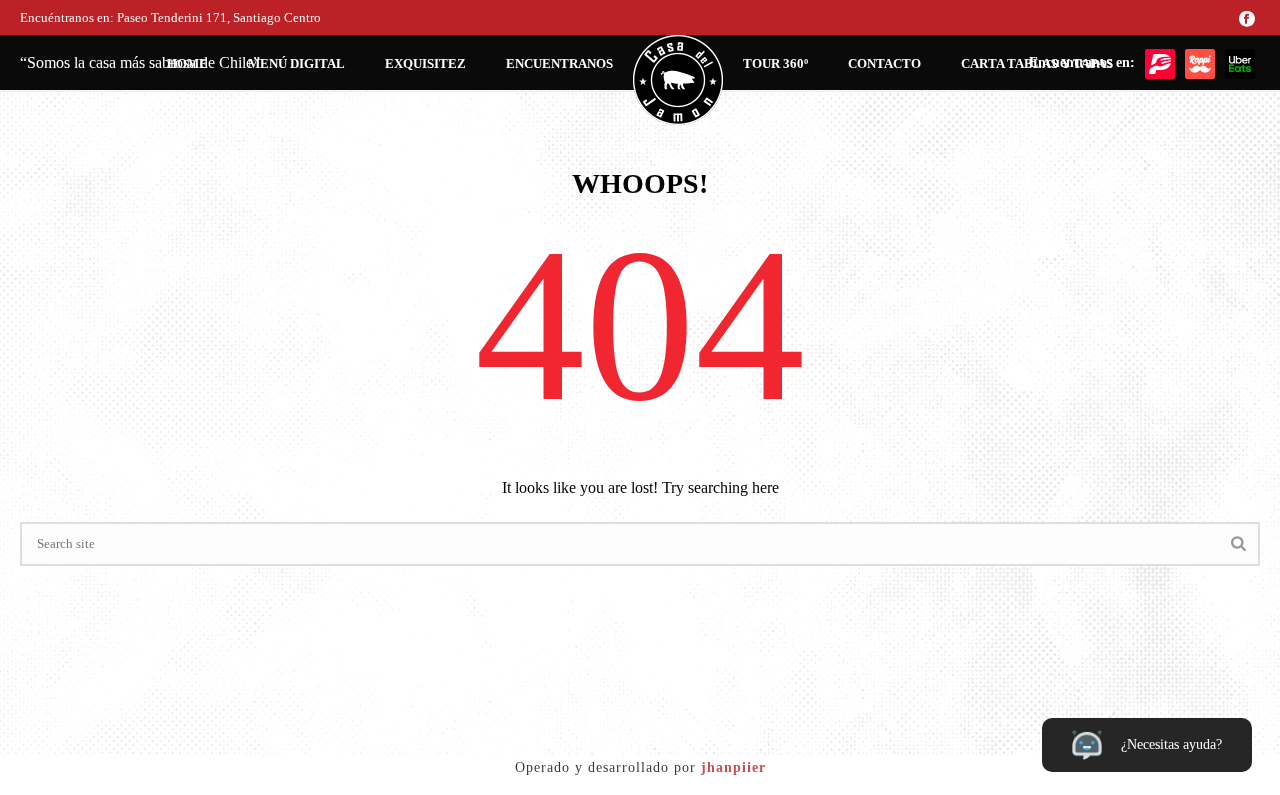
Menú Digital (296, 63)
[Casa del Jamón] (678, 80)
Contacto (884, 63)
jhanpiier (733, 767)
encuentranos (559, 63)
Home (187, 63)
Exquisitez (425, 63)
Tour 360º (775, 63)
